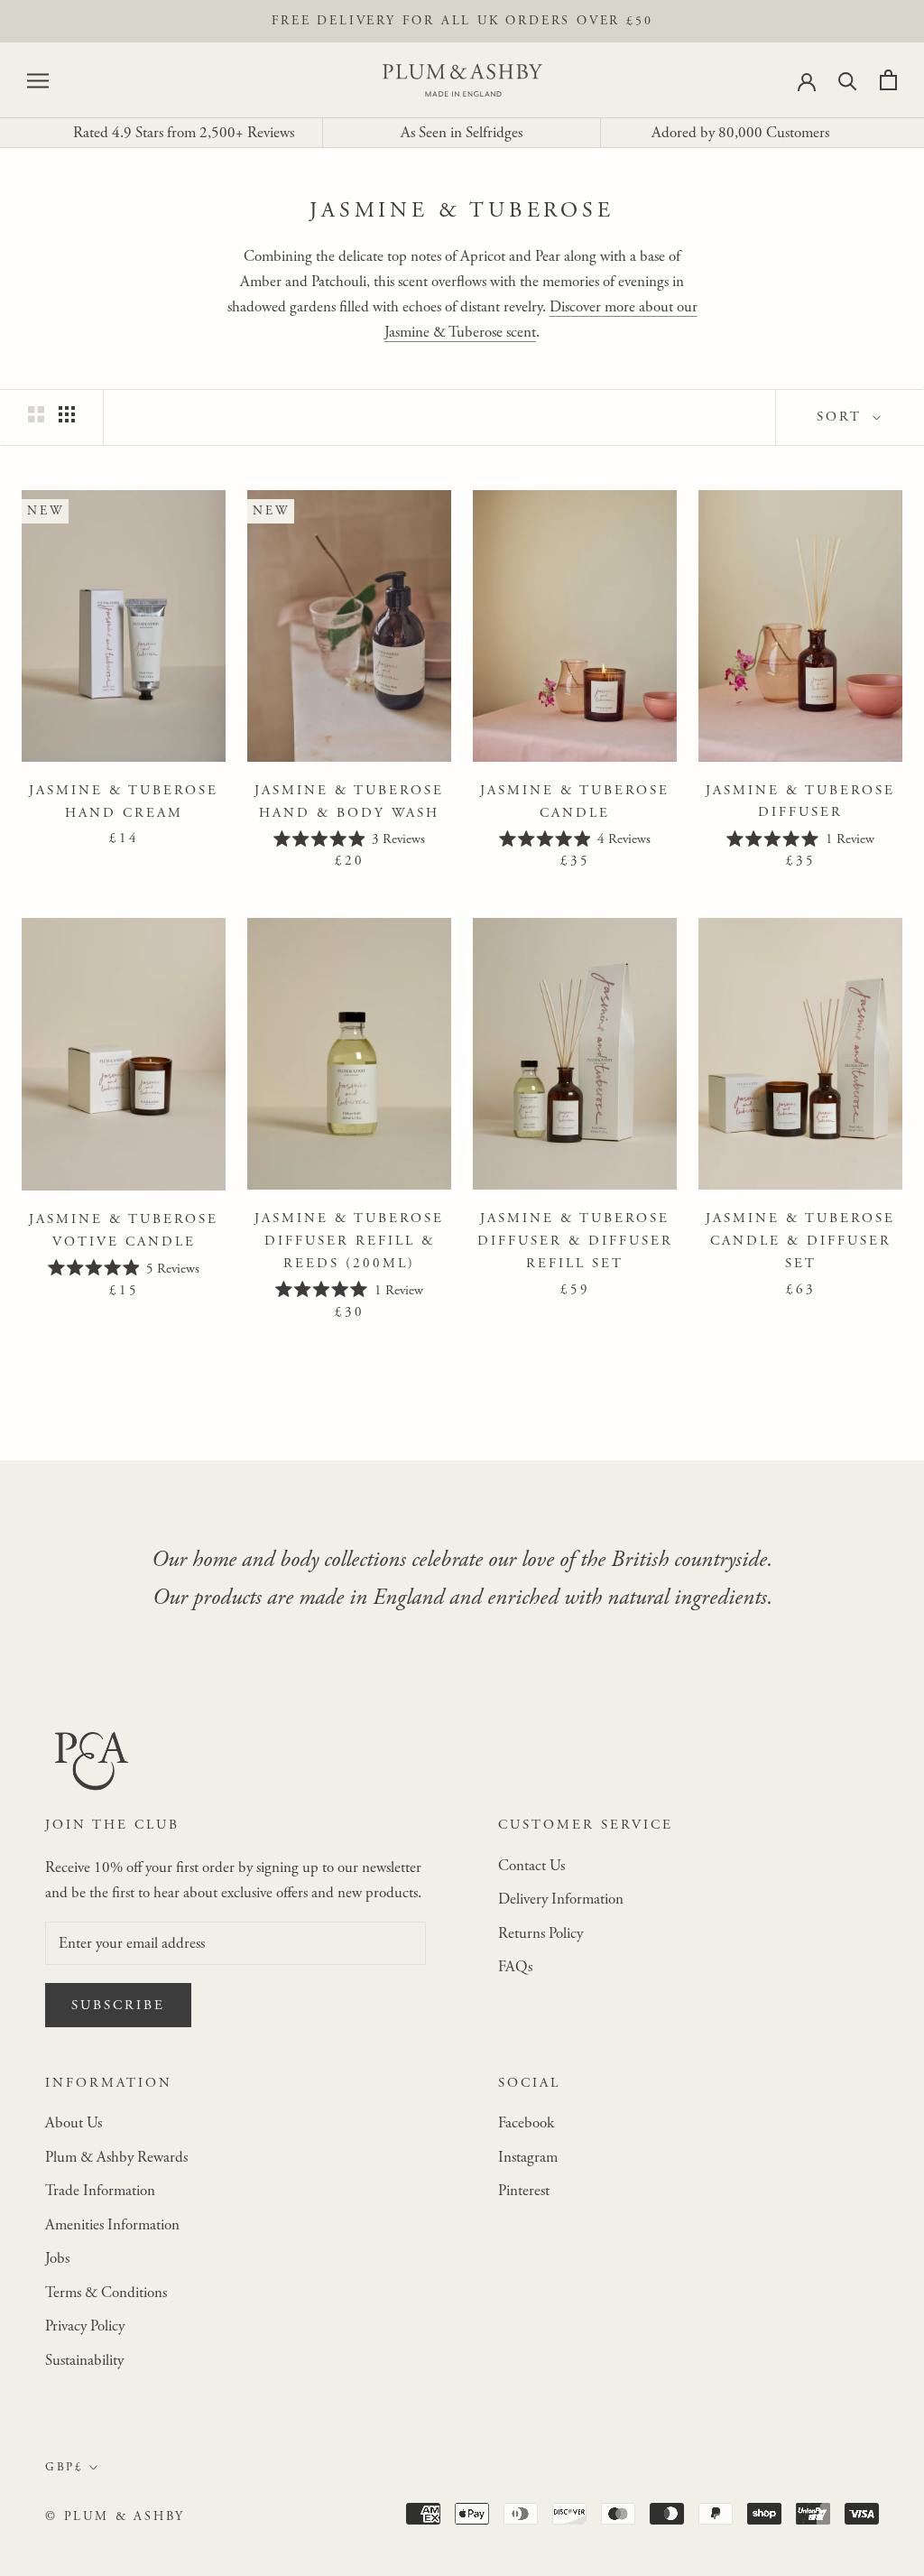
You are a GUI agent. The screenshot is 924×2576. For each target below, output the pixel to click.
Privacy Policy (85, 2326)
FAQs (515, 1967)
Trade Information (100, 2191)
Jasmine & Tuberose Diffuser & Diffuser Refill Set (575, 1241)
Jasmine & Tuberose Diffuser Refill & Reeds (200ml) (349, 1241)
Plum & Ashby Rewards (116, 2157)
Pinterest (524, 2191)
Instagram (528, 2157)
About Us (74, 2123)
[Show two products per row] (36, 415)
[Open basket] (888, 80)
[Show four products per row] (67, 415)
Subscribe (118, 2005)
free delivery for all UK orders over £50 (462, 21)
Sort (842, 417)
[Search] (848, 80)
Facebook (526, 2123)
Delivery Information (561, 1899)
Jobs (57, 2258)
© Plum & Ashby (115, 2516)
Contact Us (531, 1866)
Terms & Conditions (106, 2293)
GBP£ (64, 2467)
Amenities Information (112, 2225)
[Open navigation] (38, 80)
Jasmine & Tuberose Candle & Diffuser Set (800, 1241)
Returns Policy (541, 1933)
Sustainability (84, 2360)
